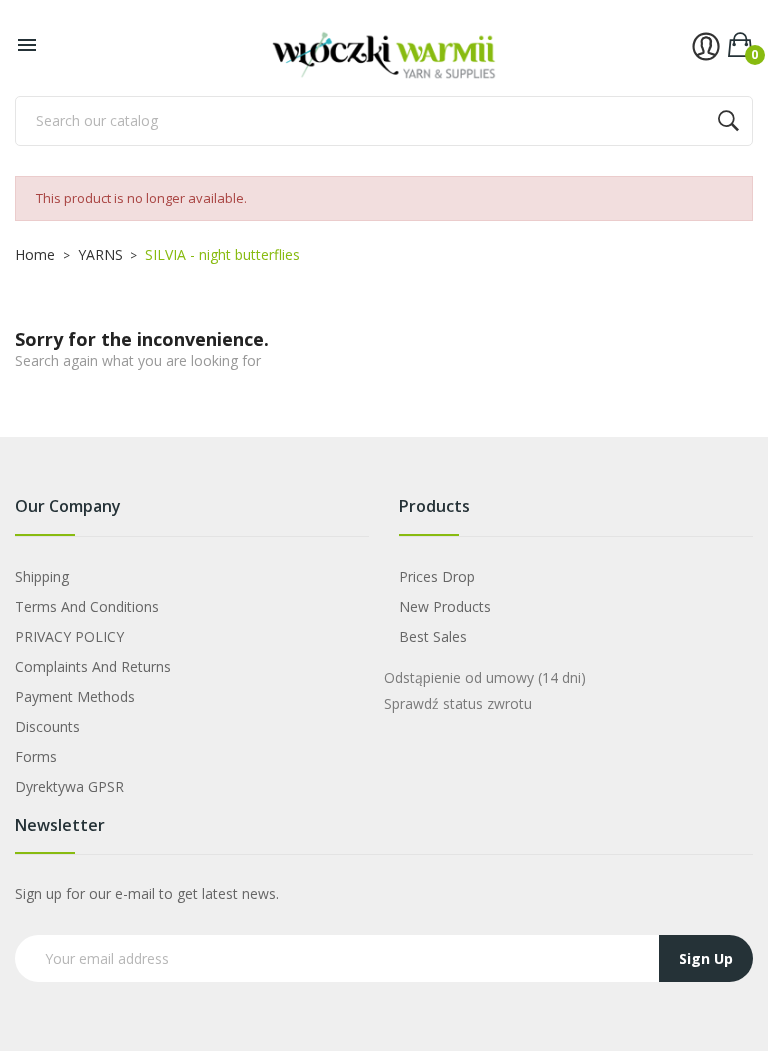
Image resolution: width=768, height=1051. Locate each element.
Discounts (47, 726)
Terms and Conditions (87, 606)
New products (445, 606)
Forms (36, 756)
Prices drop (437, 576)
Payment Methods (75, 696)
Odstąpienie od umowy (485, 677)
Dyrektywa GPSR (69, 786)
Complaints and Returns (93, 666)
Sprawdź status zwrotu (458, 703)
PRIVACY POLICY (69, 636)
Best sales (433, 636)
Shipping (42, 576)
